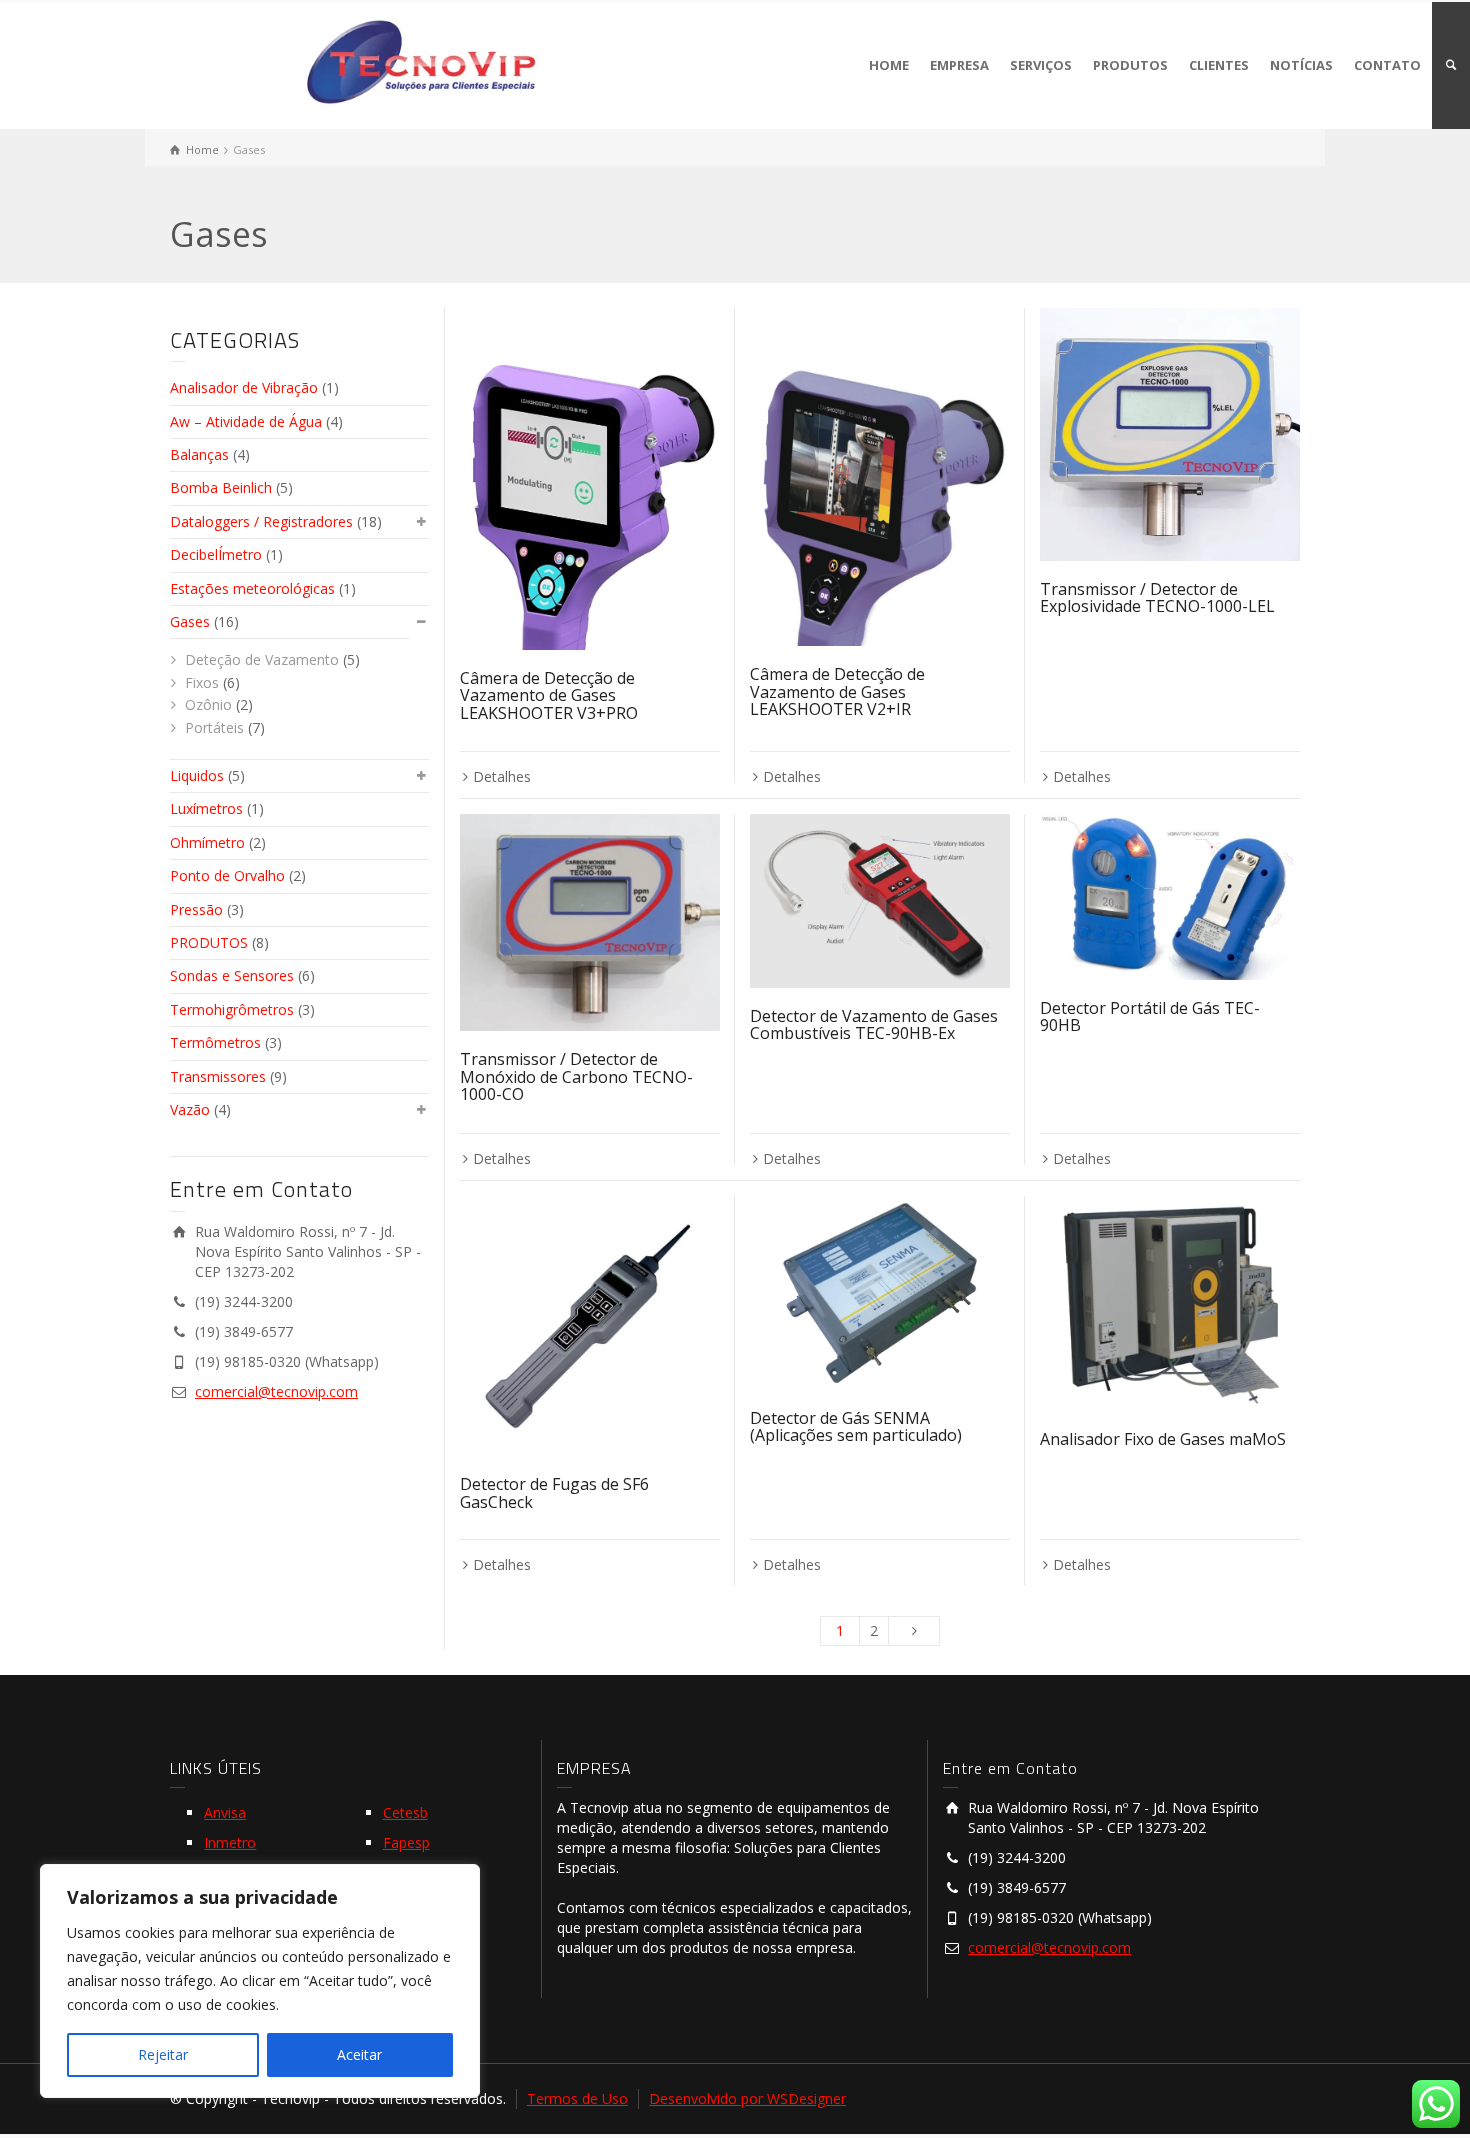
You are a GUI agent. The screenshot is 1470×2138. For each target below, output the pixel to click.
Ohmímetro (207, 842)
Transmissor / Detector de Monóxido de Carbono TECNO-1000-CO (576, 1076)
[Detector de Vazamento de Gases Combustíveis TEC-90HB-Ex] (880, 900)
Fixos (202, 682)
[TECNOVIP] (421, 58)
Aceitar (359, 2054)
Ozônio (208, 704)
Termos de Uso (577, 2098)
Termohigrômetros (232, 1009)
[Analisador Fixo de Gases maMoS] (1170, 1303)
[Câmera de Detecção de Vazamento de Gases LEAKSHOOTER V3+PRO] (590, 479)
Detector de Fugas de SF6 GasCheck (554, 1493)
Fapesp (406, 1842)
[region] (260, 1981)
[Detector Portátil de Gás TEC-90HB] (1170, 896)
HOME (889, 65)
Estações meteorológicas (252, 588)
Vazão (190, 1109)
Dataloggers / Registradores (261, 521)
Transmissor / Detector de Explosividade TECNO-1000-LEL (1157, 598)
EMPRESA (959, 65)
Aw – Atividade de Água (246, 421)
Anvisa (225, 1812)
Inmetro (230, 1842)
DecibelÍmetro (216, 554)
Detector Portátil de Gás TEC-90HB (1150, 1017)
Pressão (196, 909)
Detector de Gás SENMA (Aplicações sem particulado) (856, 1427)
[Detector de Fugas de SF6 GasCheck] (590, 1326)
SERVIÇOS (1041, 65)
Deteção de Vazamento (262, 659)
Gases (190, 621)
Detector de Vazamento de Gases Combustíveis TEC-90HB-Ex (874, 1025)
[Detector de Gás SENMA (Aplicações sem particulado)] (880, 1293)
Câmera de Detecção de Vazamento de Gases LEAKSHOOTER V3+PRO (549, 695)
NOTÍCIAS (1301, 65)
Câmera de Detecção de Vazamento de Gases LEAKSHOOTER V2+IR (837, 691)
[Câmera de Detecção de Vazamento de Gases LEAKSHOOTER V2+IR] (880, 477)
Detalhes (502, 776)
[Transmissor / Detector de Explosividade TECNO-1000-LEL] (1170, 434)
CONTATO (1387, 65)
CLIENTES (1219, 65)
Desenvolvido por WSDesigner (747, 2098)
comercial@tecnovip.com (276, 1391)
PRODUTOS (1130, 65)
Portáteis (214, 727)
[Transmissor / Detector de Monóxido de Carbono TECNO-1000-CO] (590, 922)
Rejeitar (163, 2054)
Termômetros (215, 1042)
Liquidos (197, 775)
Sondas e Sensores (232, 975)
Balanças (199, 454)
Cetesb (405, 1812)
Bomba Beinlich (221, 487)
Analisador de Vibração (244, 387)
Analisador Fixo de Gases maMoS (1163, 1439)
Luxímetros (206, 808)
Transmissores (218, 1076)
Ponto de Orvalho (227, 875)
